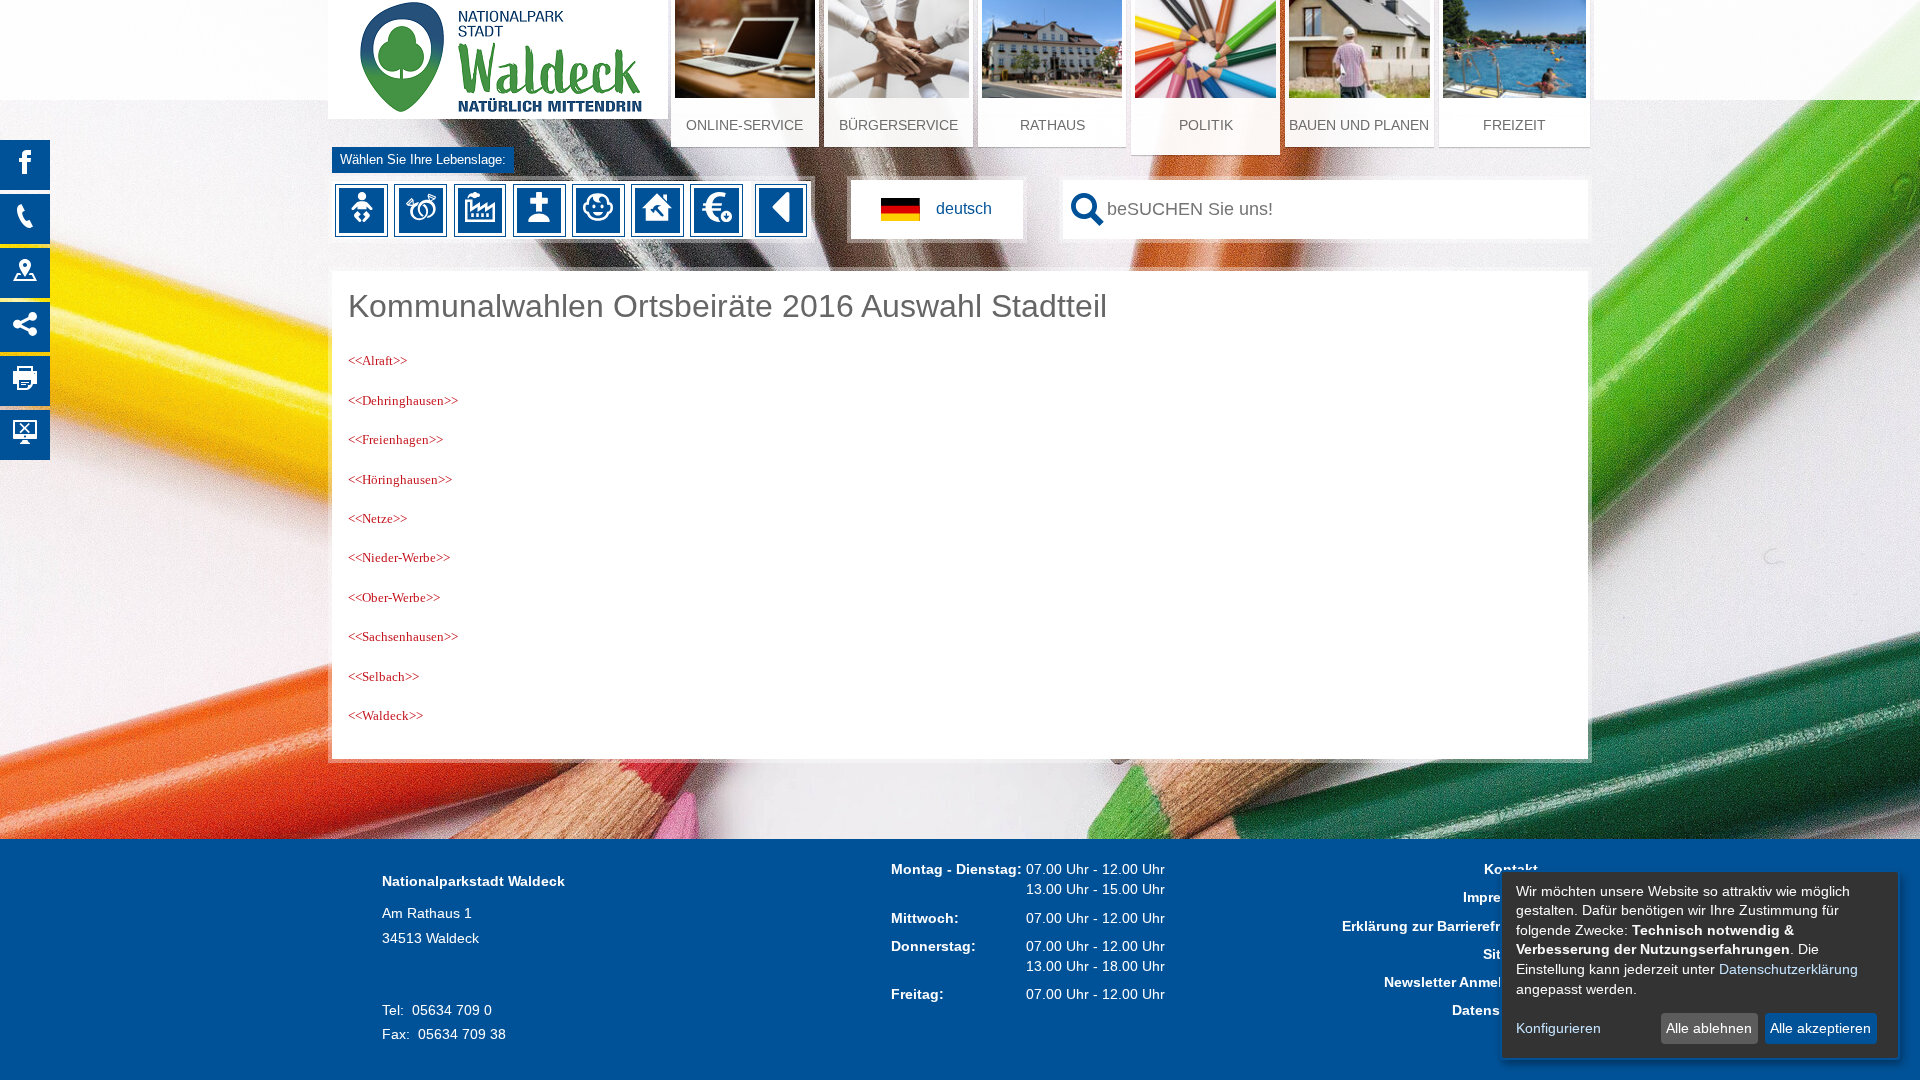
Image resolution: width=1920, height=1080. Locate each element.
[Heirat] (421, 210)
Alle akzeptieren (1820, 1028)
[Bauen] (657, 210)
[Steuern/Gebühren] (716, 210)
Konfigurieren (1558, 1028)
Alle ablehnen (1709, 1028)
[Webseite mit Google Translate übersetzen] (937, 209)
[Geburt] (361, 210)
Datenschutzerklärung (1788, 969)
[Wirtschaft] (480, 210)
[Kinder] (598, 210)
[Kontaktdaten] (25, 219)
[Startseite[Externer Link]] (498, 50)
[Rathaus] (25, 273)
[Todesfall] (539, 210)
